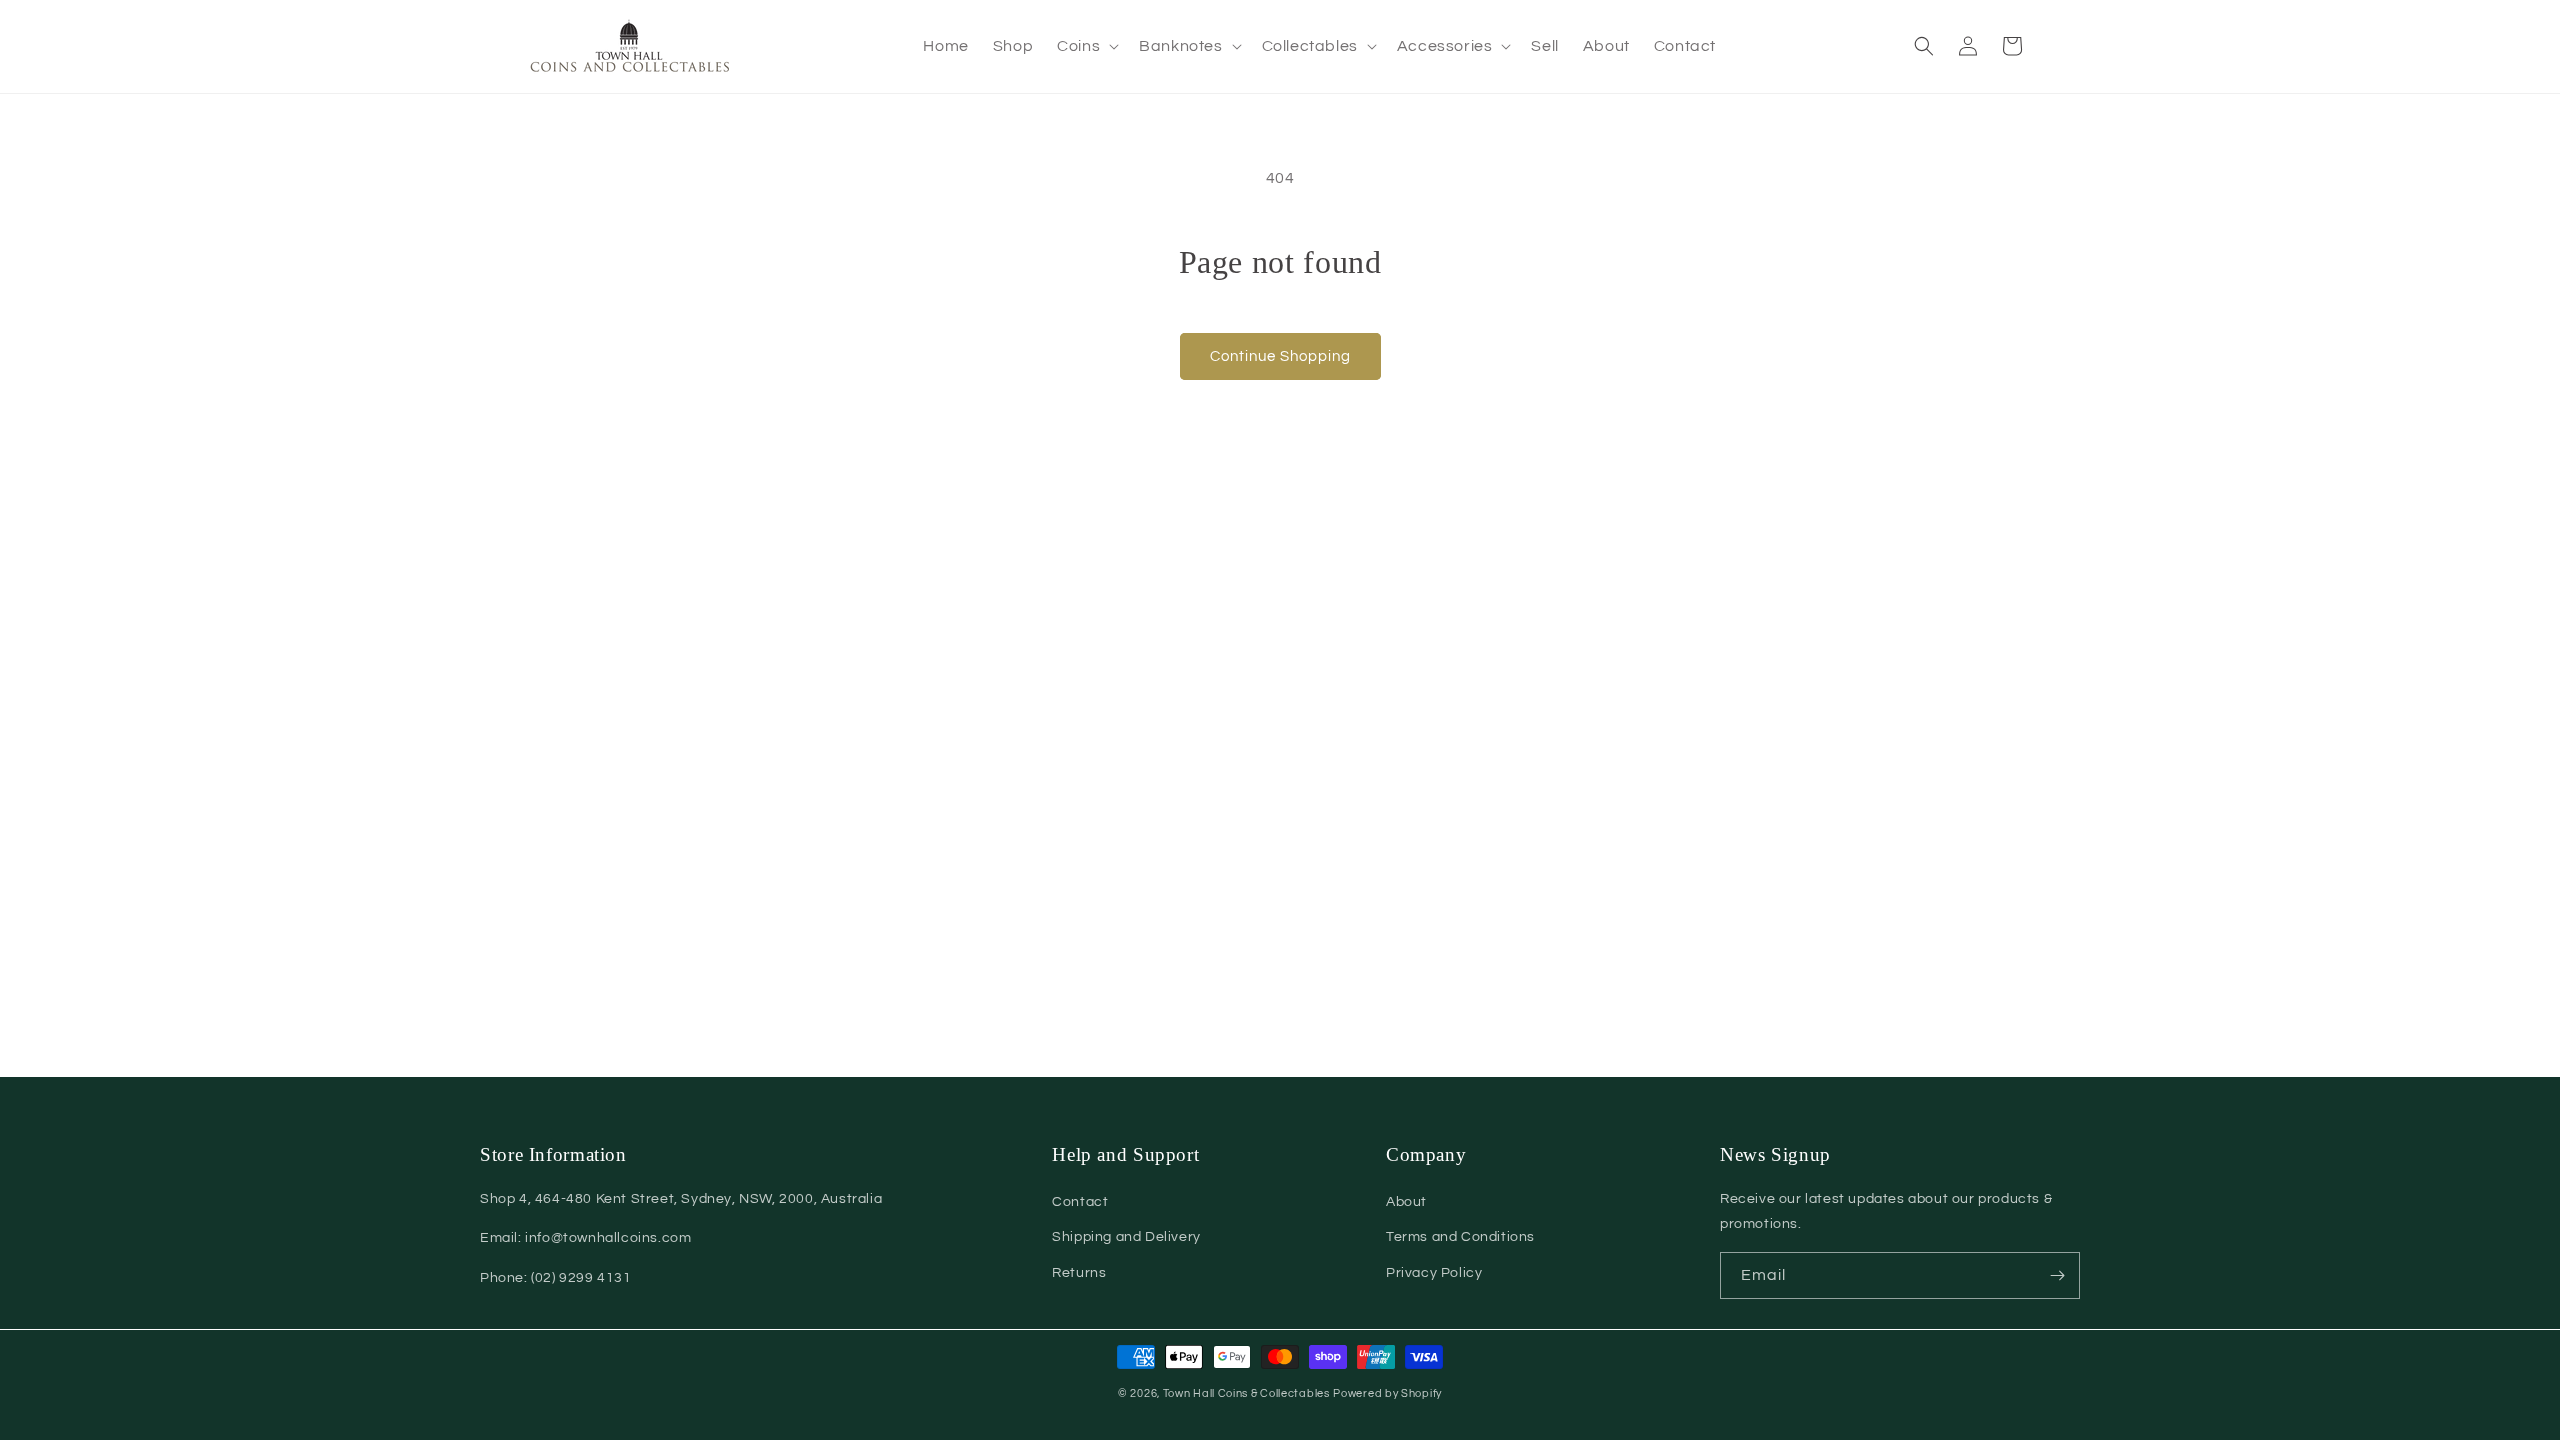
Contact (1080, 1202)
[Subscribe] (2057, 1275)
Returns (1079, 1273)
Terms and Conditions (1460, 1237)
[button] (1086, 46)
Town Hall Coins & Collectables (1246, 1393)
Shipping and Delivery (1126, 1237)
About (1406, 1202)
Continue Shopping (1280, 356)
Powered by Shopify (1387, 1393)
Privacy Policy (1434, 1273)
